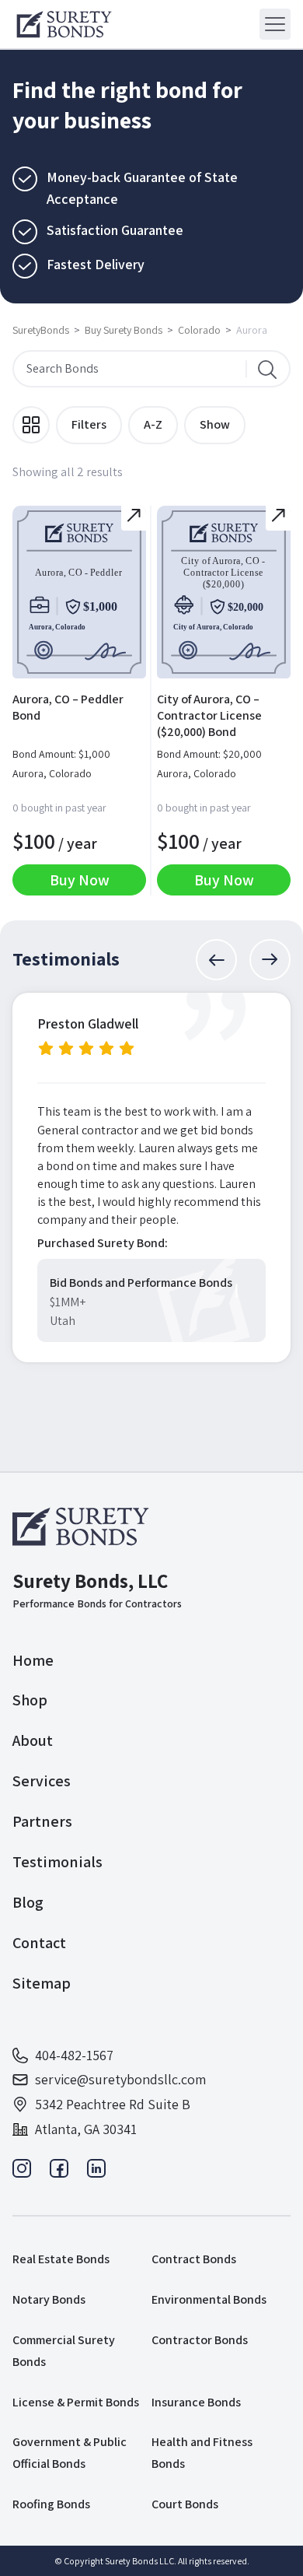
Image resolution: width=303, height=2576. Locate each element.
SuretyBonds (41, 330)
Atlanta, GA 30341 (86, 2129)
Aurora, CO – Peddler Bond (68, 707)
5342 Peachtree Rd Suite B (113, 2104)
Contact (39, 1943)
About (33, 1740)
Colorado (199, 330)
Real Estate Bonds (61, 2259)
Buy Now (80, 880)
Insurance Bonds (196, 2402)
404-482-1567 (74, 2055)
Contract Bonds (194, 2259)
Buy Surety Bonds (124, 330)
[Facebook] (59, 2173)
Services (42, 1781)
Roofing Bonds (51, 2504)
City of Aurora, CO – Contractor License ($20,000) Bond (209, 715)
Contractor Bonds (200, 2340)
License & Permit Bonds (76, 2402)
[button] (216, 960)
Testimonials (57, 1862)
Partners (42, 1821)
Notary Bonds (49, 2299)
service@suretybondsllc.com (120, 2079)
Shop (30, 1700)
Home (33, 1660)
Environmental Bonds (209, 2299)
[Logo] (64, 24)
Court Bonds (185, 2504)
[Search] (267, 369)
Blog (28, 1902)
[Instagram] (22, 2173)
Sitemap (42, 1983)
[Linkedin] (96, 2173)
